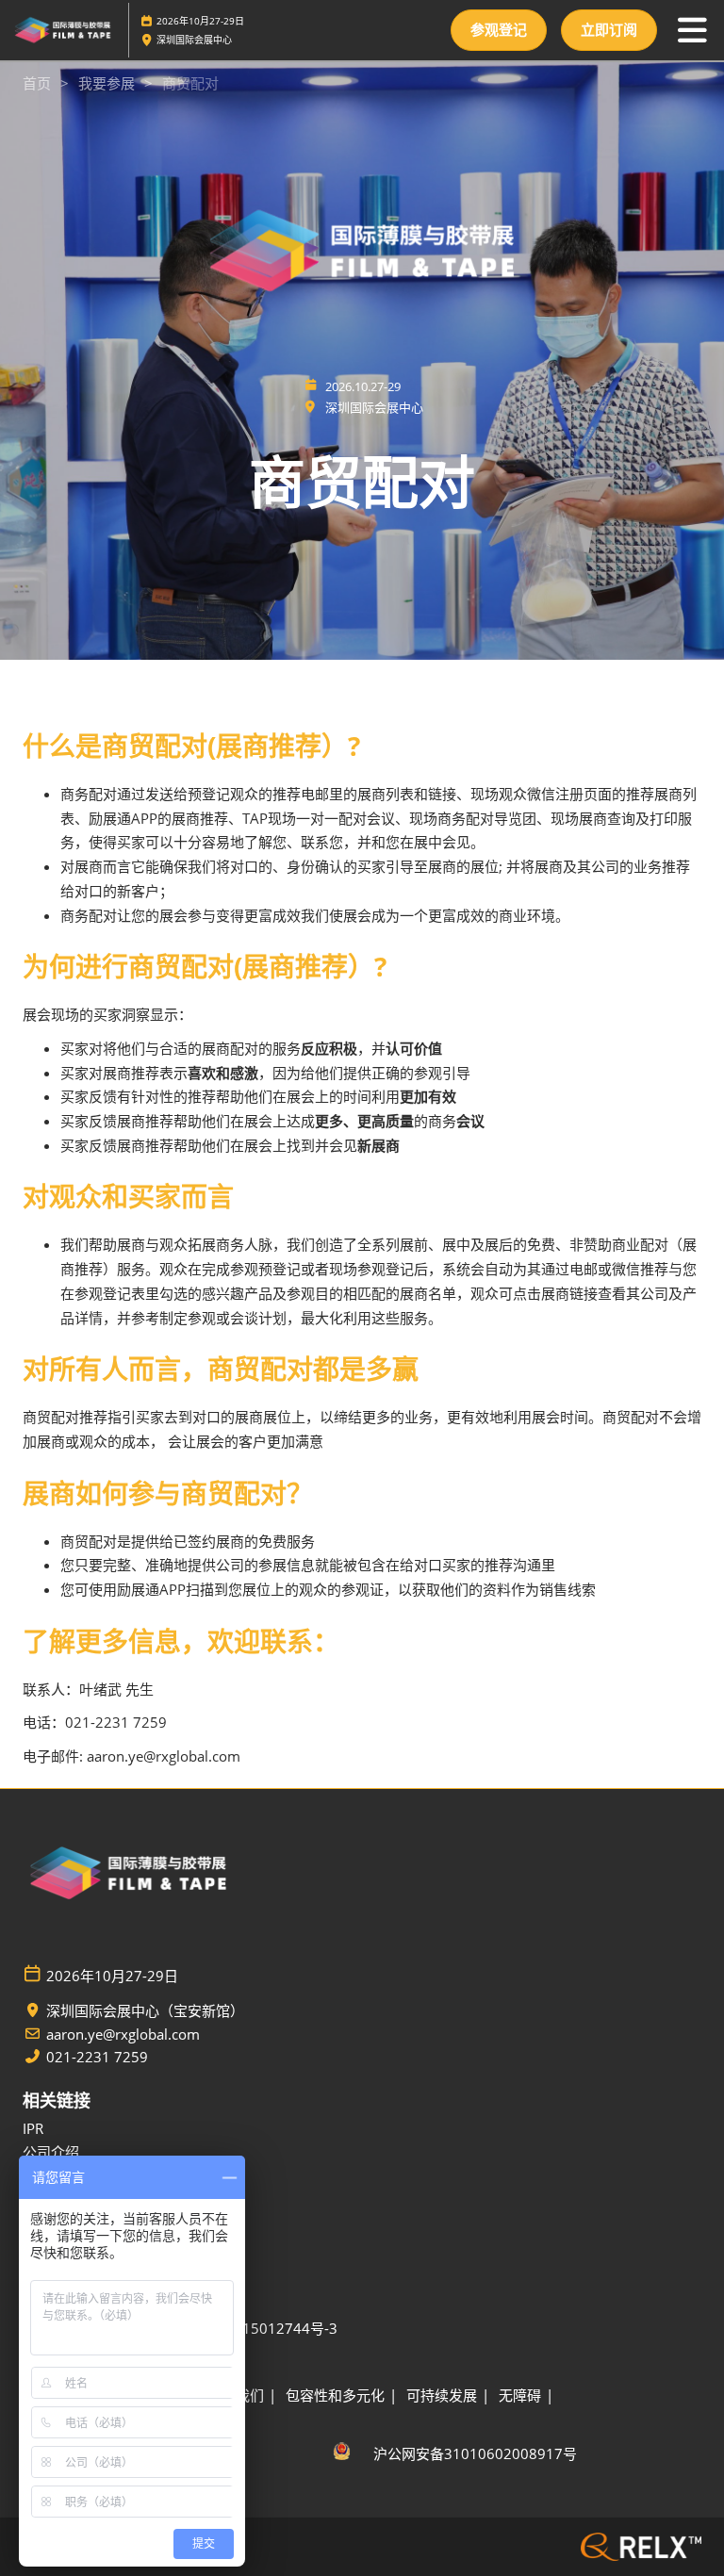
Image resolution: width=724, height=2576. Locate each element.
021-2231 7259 (97, 2057)
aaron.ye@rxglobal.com (123, 2035)
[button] (499, 30)
